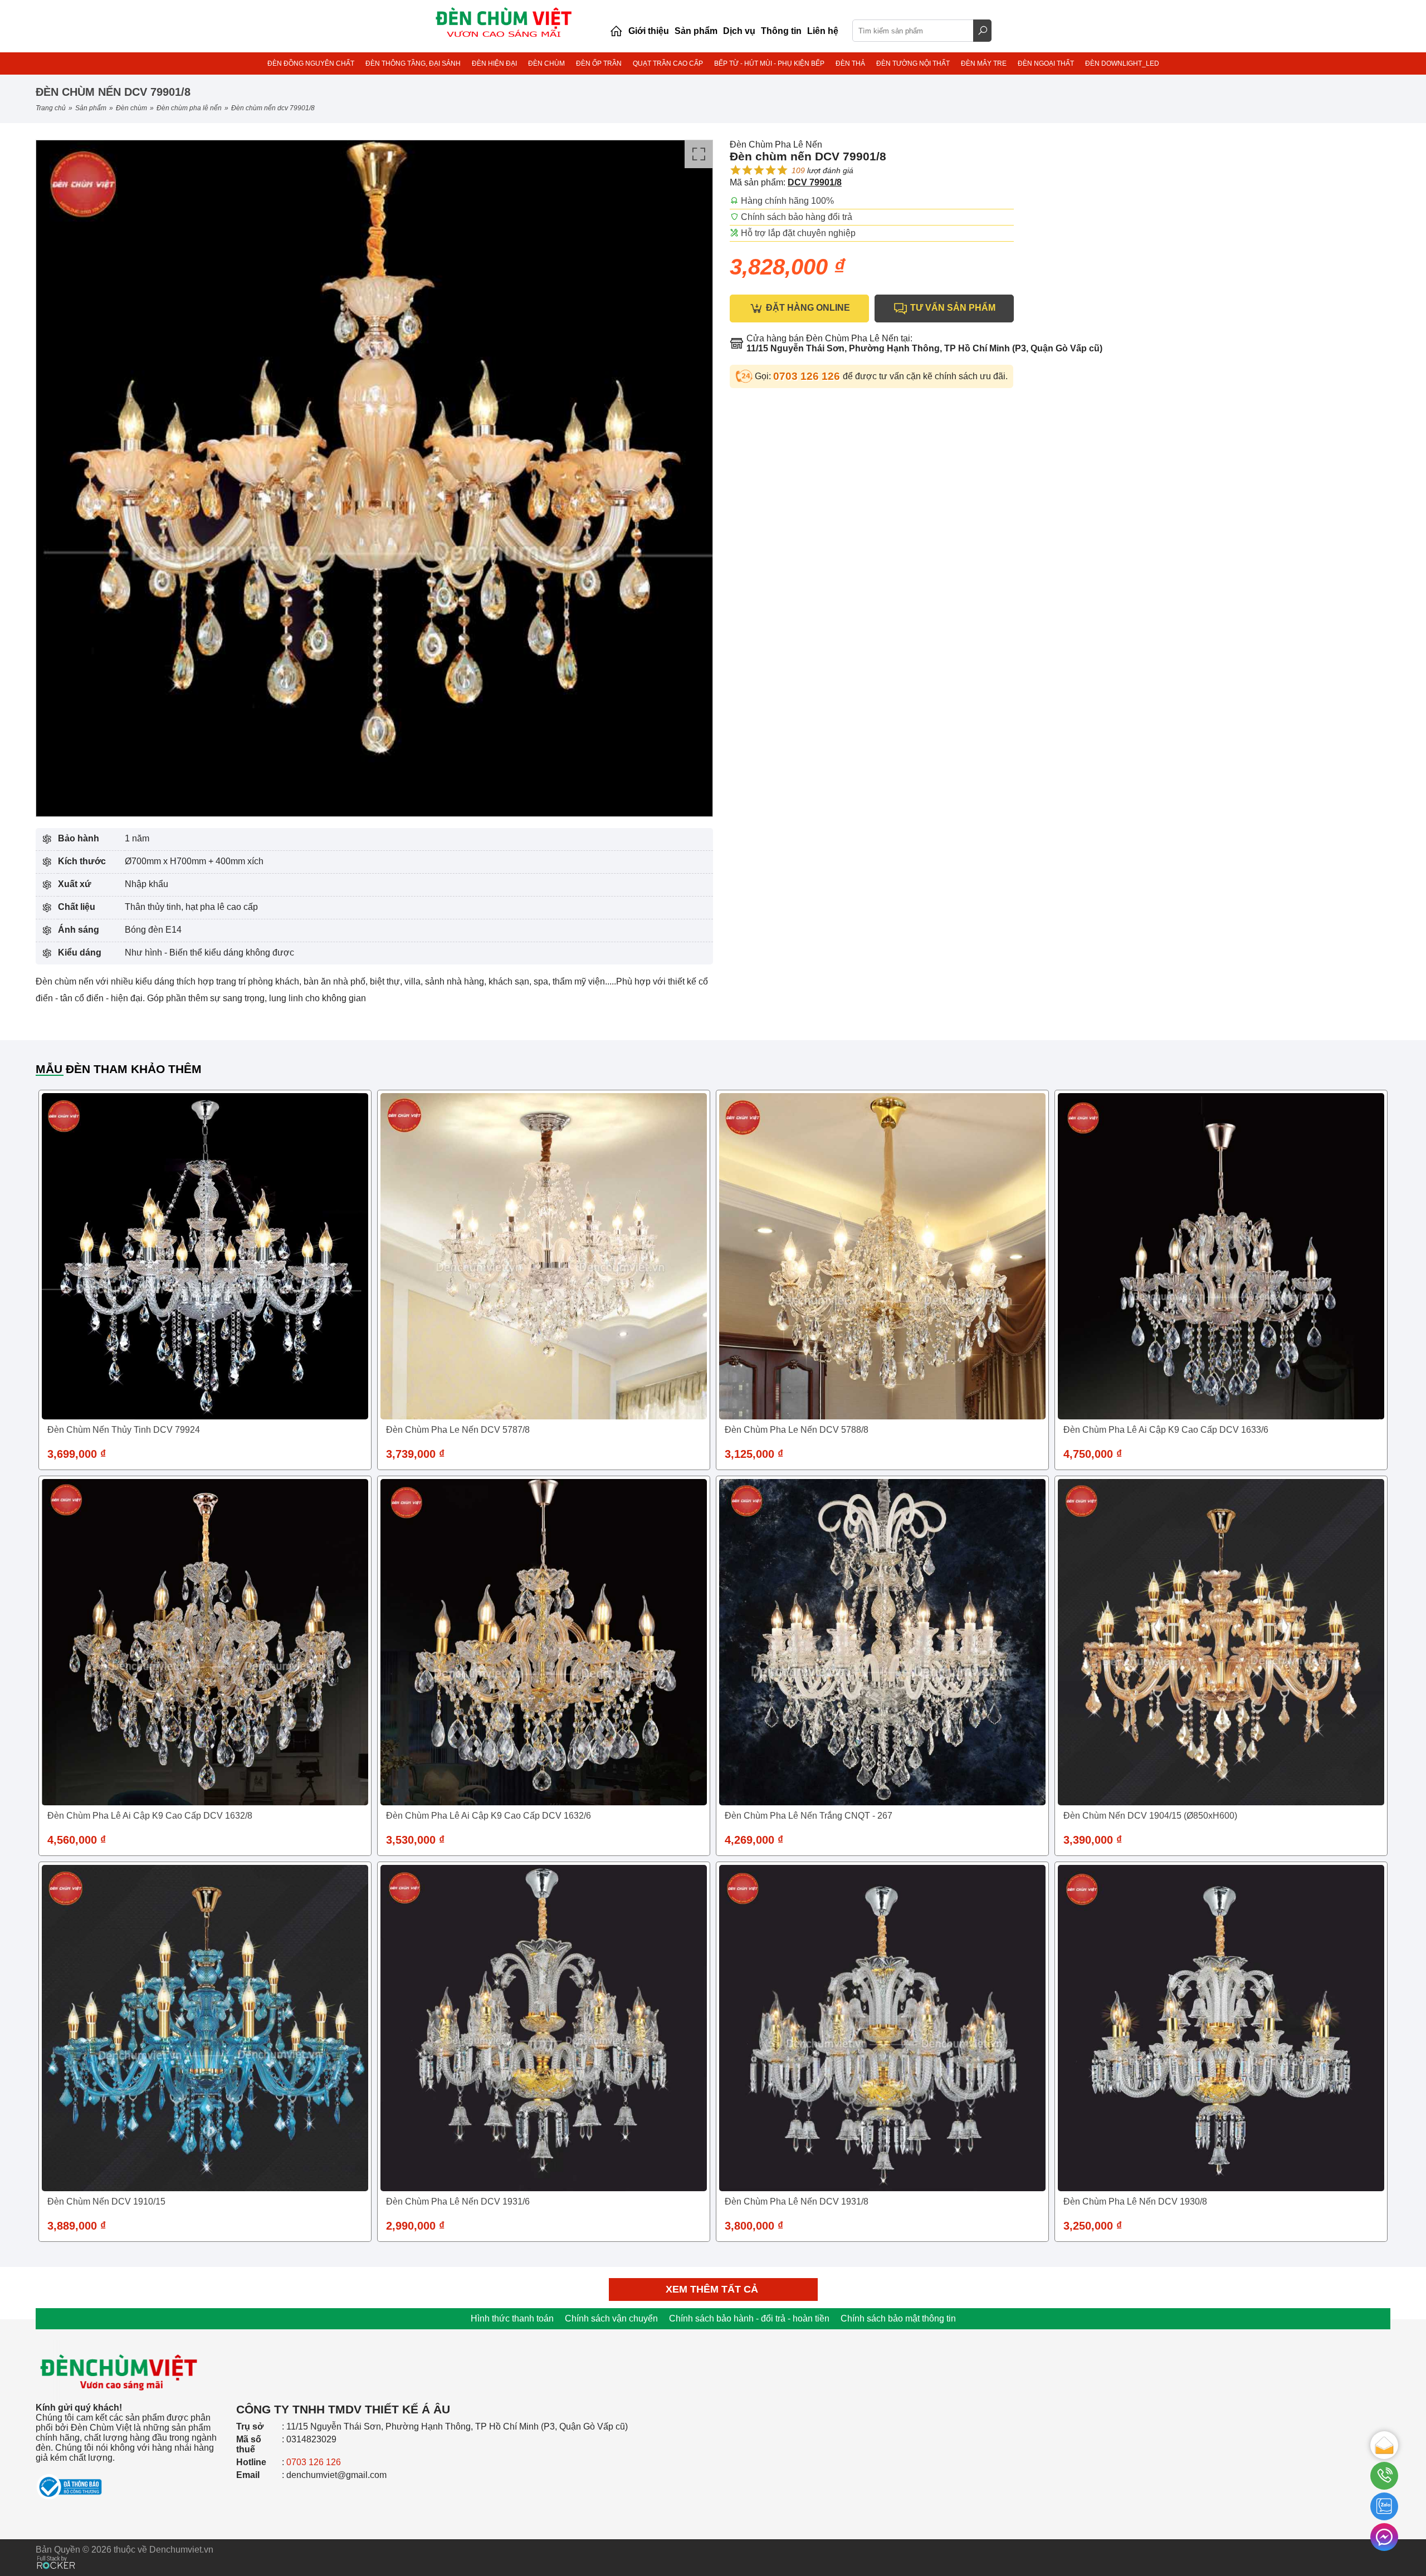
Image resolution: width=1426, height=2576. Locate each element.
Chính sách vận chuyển (611, 2318)
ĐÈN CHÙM (546, 63)
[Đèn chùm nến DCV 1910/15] (205, 2028)
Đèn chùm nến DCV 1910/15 (106, 2202)
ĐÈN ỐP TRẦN (599, 63)
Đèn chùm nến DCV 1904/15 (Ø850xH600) (1150, 1816)
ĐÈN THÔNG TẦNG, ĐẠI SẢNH (413, 63)
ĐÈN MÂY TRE (984, 63)
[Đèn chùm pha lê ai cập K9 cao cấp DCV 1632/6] (544, 1642)
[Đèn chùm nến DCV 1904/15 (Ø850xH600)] (1221, 1642)
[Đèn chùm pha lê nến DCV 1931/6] (544, 2028)
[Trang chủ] (616, 31)
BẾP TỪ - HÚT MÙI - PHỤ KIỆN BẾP (769, 63)
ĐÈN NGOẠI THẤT (1046, 63)
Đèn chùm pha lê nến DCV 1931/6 (458, 2202)
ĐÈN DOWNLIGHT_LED (1122, 63)
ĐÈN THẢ (850, 63)
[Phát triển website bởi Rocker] (56, 2552)
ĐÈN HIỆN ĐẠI (494, 63)
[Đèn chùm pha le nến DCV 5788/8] (882, 1256)
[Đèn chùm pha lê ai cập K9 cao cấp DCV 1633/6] (1221, 1256)
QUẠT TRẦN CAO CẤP (668, 63)
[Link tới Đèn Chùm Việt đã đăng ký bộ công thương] (130, 2482)
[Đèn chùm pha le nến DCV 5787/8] (544, 1256)
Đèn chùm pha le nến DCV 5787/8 (458, 1430)
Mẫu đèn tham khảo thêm (119, 1069)
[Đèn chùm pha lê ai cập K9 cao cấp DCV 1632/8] (205, 1642)
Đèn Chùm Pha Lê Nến (189, 108)
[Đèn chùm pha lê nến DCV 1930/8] (1221, 2028)
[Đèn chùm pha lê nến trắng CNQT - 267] (882, 1642)
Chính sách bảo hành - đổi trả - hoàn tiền (749, 2318)
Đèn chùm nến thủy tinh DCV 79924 (124, 1430)
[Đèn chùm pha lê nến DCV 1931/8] (882, 2028)
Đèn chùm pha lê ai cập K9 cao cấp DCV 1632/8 (150, 1816)
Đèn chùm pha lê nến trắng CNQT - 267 (809, 1816)
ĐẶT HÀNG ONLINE (807, 308)
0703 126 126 (808, 376)
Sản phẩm (91, 108)
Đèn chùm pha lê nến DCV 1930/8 (1135, 2202)
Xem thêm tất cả (713, 2289)
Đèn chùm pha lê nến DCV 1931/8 (797, 2202)
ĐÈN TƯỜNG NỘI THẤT (913, 63)
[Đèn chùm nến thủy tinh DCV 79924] (205, 1256)
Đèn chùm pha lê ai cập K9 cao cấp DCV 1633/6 (1166, 1430)
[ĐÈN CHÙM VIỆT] (119, 2337)
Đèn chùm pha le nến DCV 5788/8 (797, 1430)
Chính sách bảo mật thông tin (898, 2318)
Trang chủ (51, 108)
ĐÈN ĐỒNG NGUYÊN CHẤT (311, 63)
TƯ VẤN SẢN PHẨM (952, 308)
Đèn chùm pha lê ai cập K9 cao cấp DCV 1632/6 (489, 1816)
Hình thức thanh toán (512, 2318)
